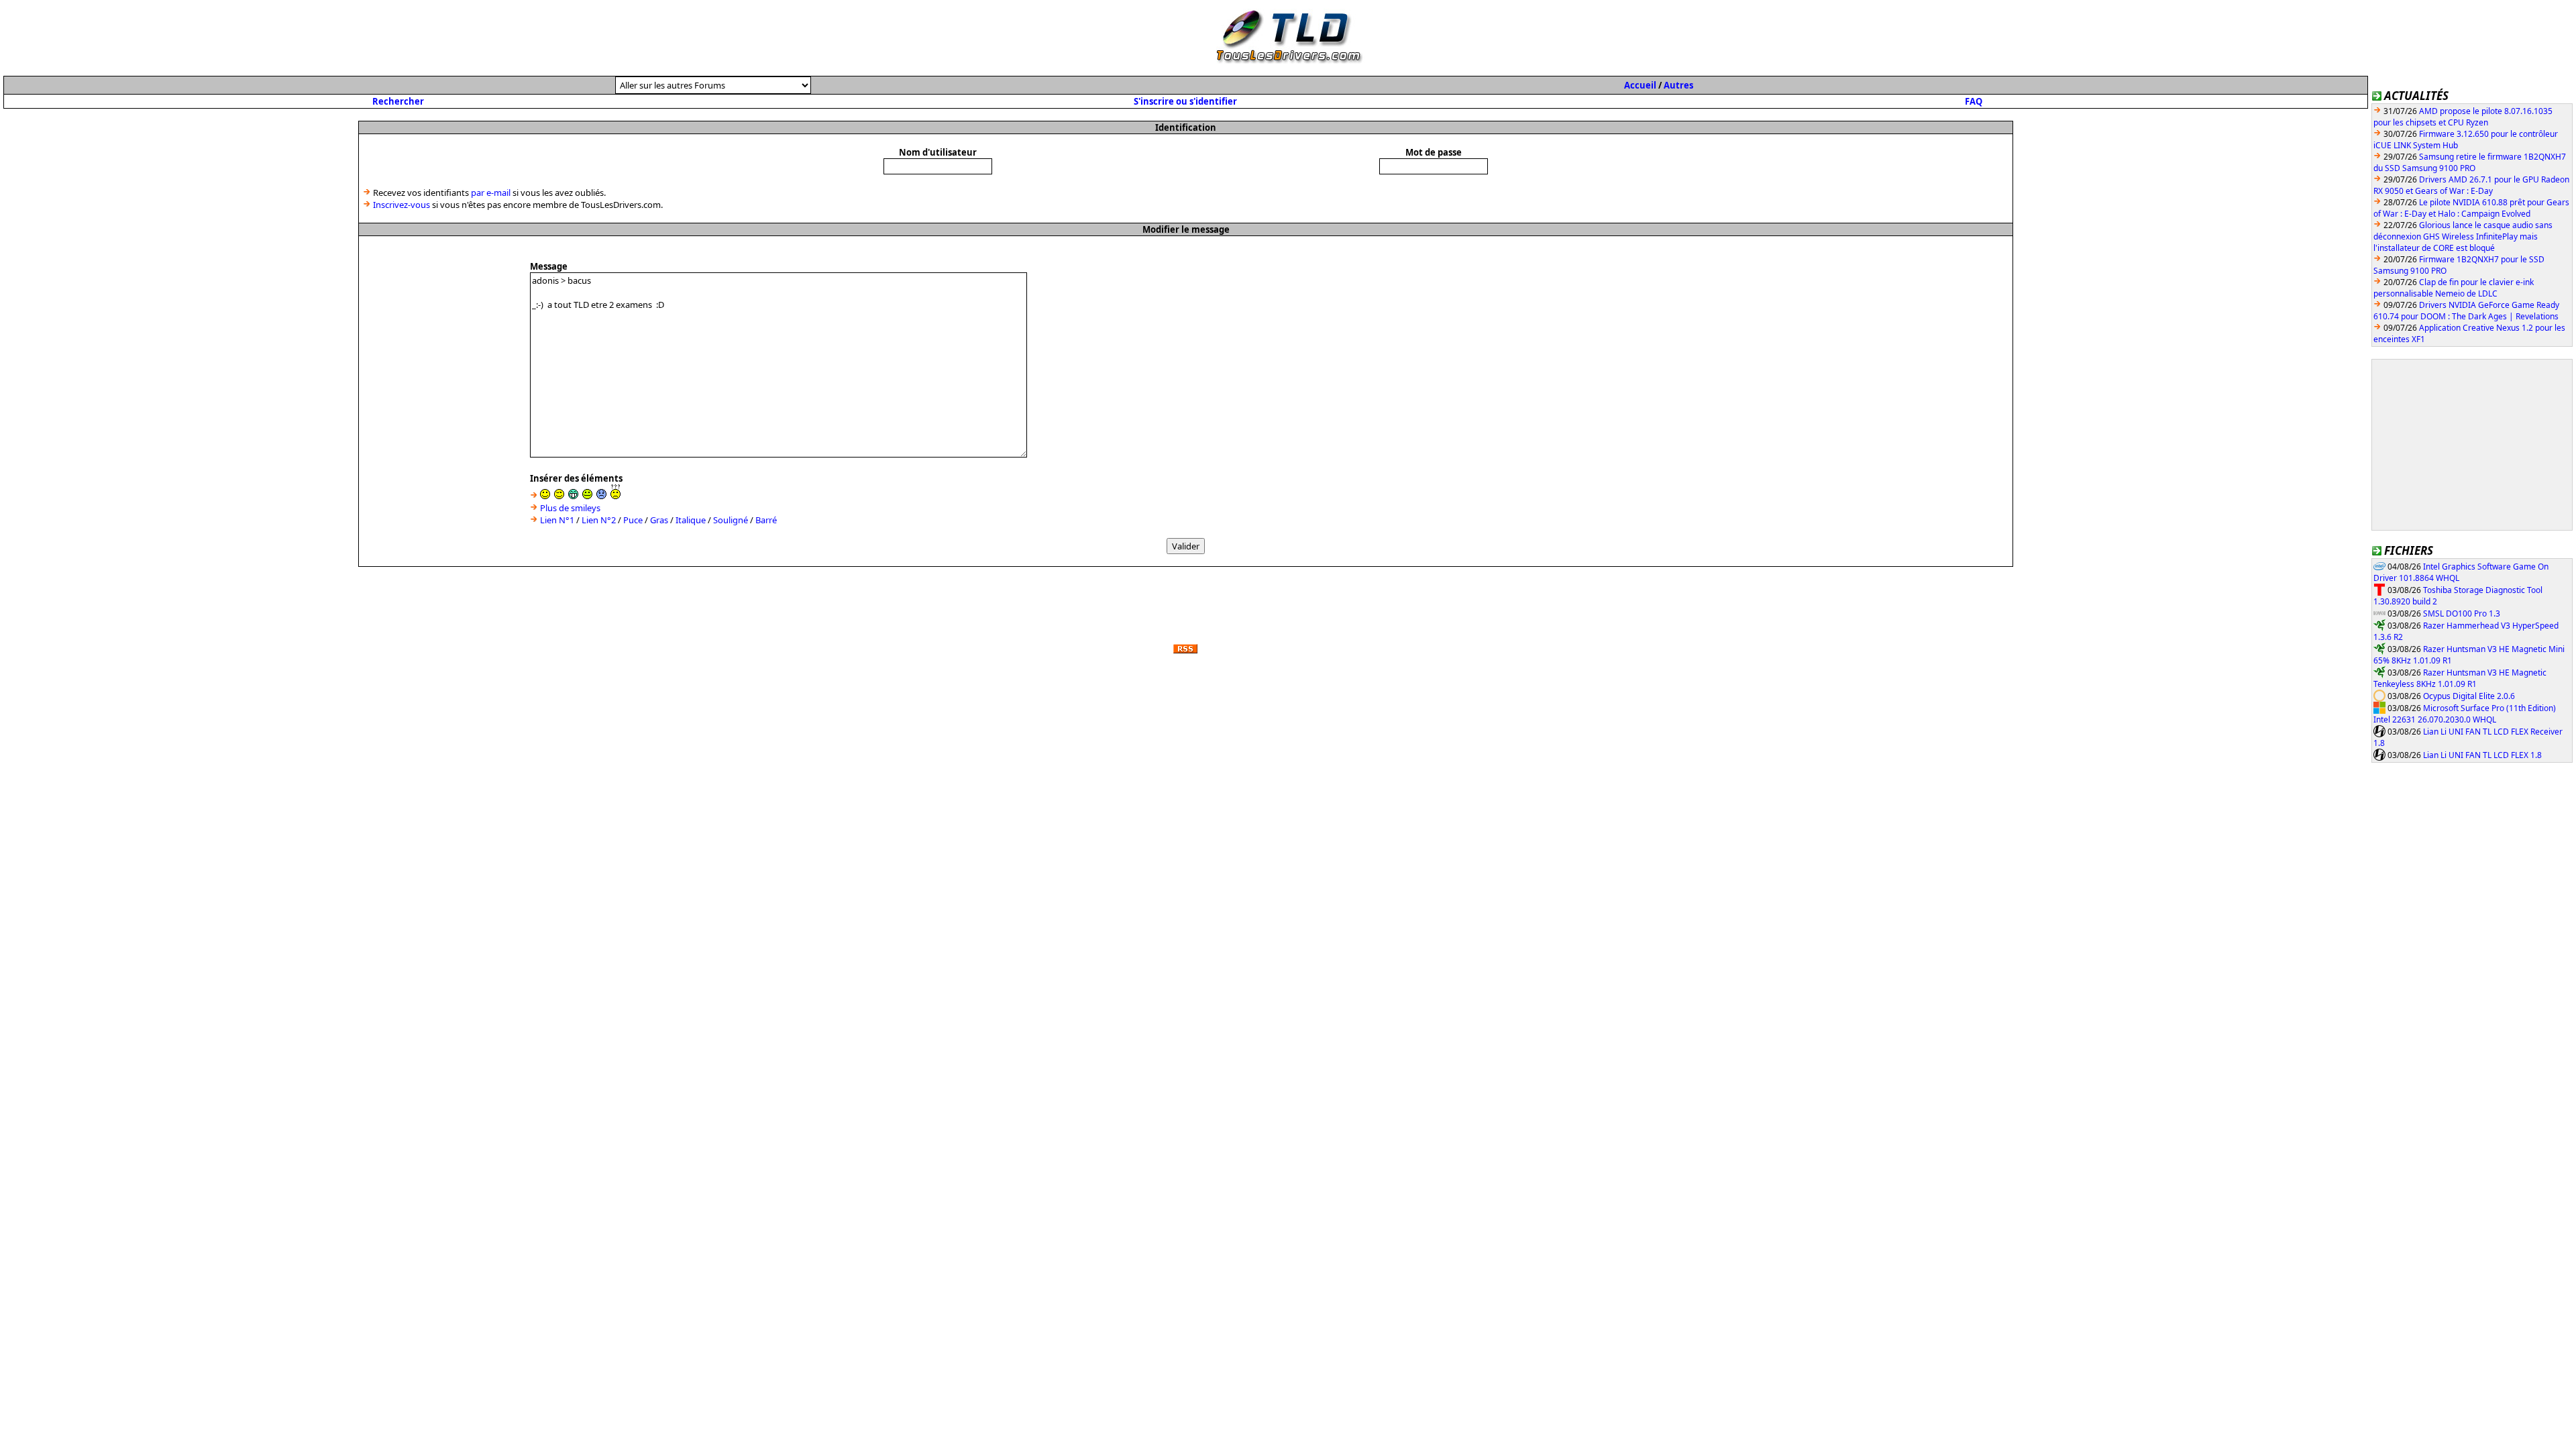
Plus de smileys (570, 508)
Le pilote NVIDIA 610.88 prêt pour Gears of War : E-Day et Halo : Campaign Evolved (2471, 208)
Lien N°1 (557, 520)
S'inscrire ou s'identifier (1185, 101)
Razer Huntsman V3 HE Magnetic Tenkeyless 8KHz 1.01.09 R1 (2460, 679)
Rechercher (398, 101)
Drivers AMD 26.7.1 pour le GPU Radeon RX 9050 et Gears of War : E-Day (2471, 185)
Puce (633, 520)
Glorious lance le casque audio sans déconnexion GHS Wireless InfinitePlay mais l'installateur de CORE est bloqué (2463, 236)
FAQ (1974, 101)
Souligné (731, 520)
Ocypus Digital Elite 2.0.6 (2469, 696)
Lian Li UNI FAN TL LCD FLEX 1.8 (2482, 755)
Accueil (1640, 85)
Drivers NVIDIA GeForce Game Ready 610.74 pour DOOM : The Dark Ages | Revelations (2466, 311)
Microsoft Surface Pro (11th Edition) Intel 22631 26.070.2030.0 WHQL (2465, 714)
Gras (659, 520)
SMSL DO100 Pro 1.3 (2462, 613)
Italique (691, 520)
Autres (1678, 85)
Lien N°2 (599, 520)
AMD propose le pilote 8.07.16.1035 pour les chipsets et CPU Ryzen (2463, 117)
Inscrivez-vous (401, 205)
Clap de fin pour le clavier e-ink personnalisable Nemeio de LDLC (2454, 288)
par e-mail (491, 193)
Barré (766, 520)
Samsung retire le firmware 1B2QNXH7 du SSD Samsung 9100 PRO (2470, 162)
